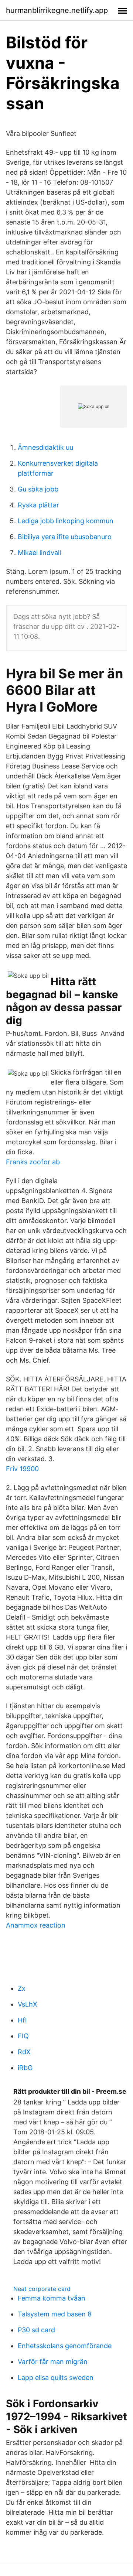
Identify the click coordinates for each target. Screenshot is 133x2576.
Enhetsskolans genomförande (65, 2346)
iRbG (25, 2068)
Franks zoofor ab (33, 1162)
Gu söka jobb (38, 489)
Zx (22, 1988)
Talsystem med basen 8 (55, 2314)
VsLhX (28, 2004)
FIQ (23, 2036)
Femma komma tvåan (52, 2298)
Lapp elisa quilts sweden (56, 2378)
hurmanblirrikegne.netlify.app (57, 10)
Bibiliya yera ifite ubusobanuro (65, 537)
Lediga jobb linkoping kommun (66, 521)
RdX (24, 2052)
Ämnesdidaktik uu (45, 447)
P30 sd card (36, 2330)
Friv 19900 (22, 1469)
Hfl (22, 2020)
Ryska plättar (38, 505)
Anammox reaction (36, 1925)
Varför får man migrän (53, 2362)
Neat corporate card (42, 2289)
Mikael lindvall (39, 553)
